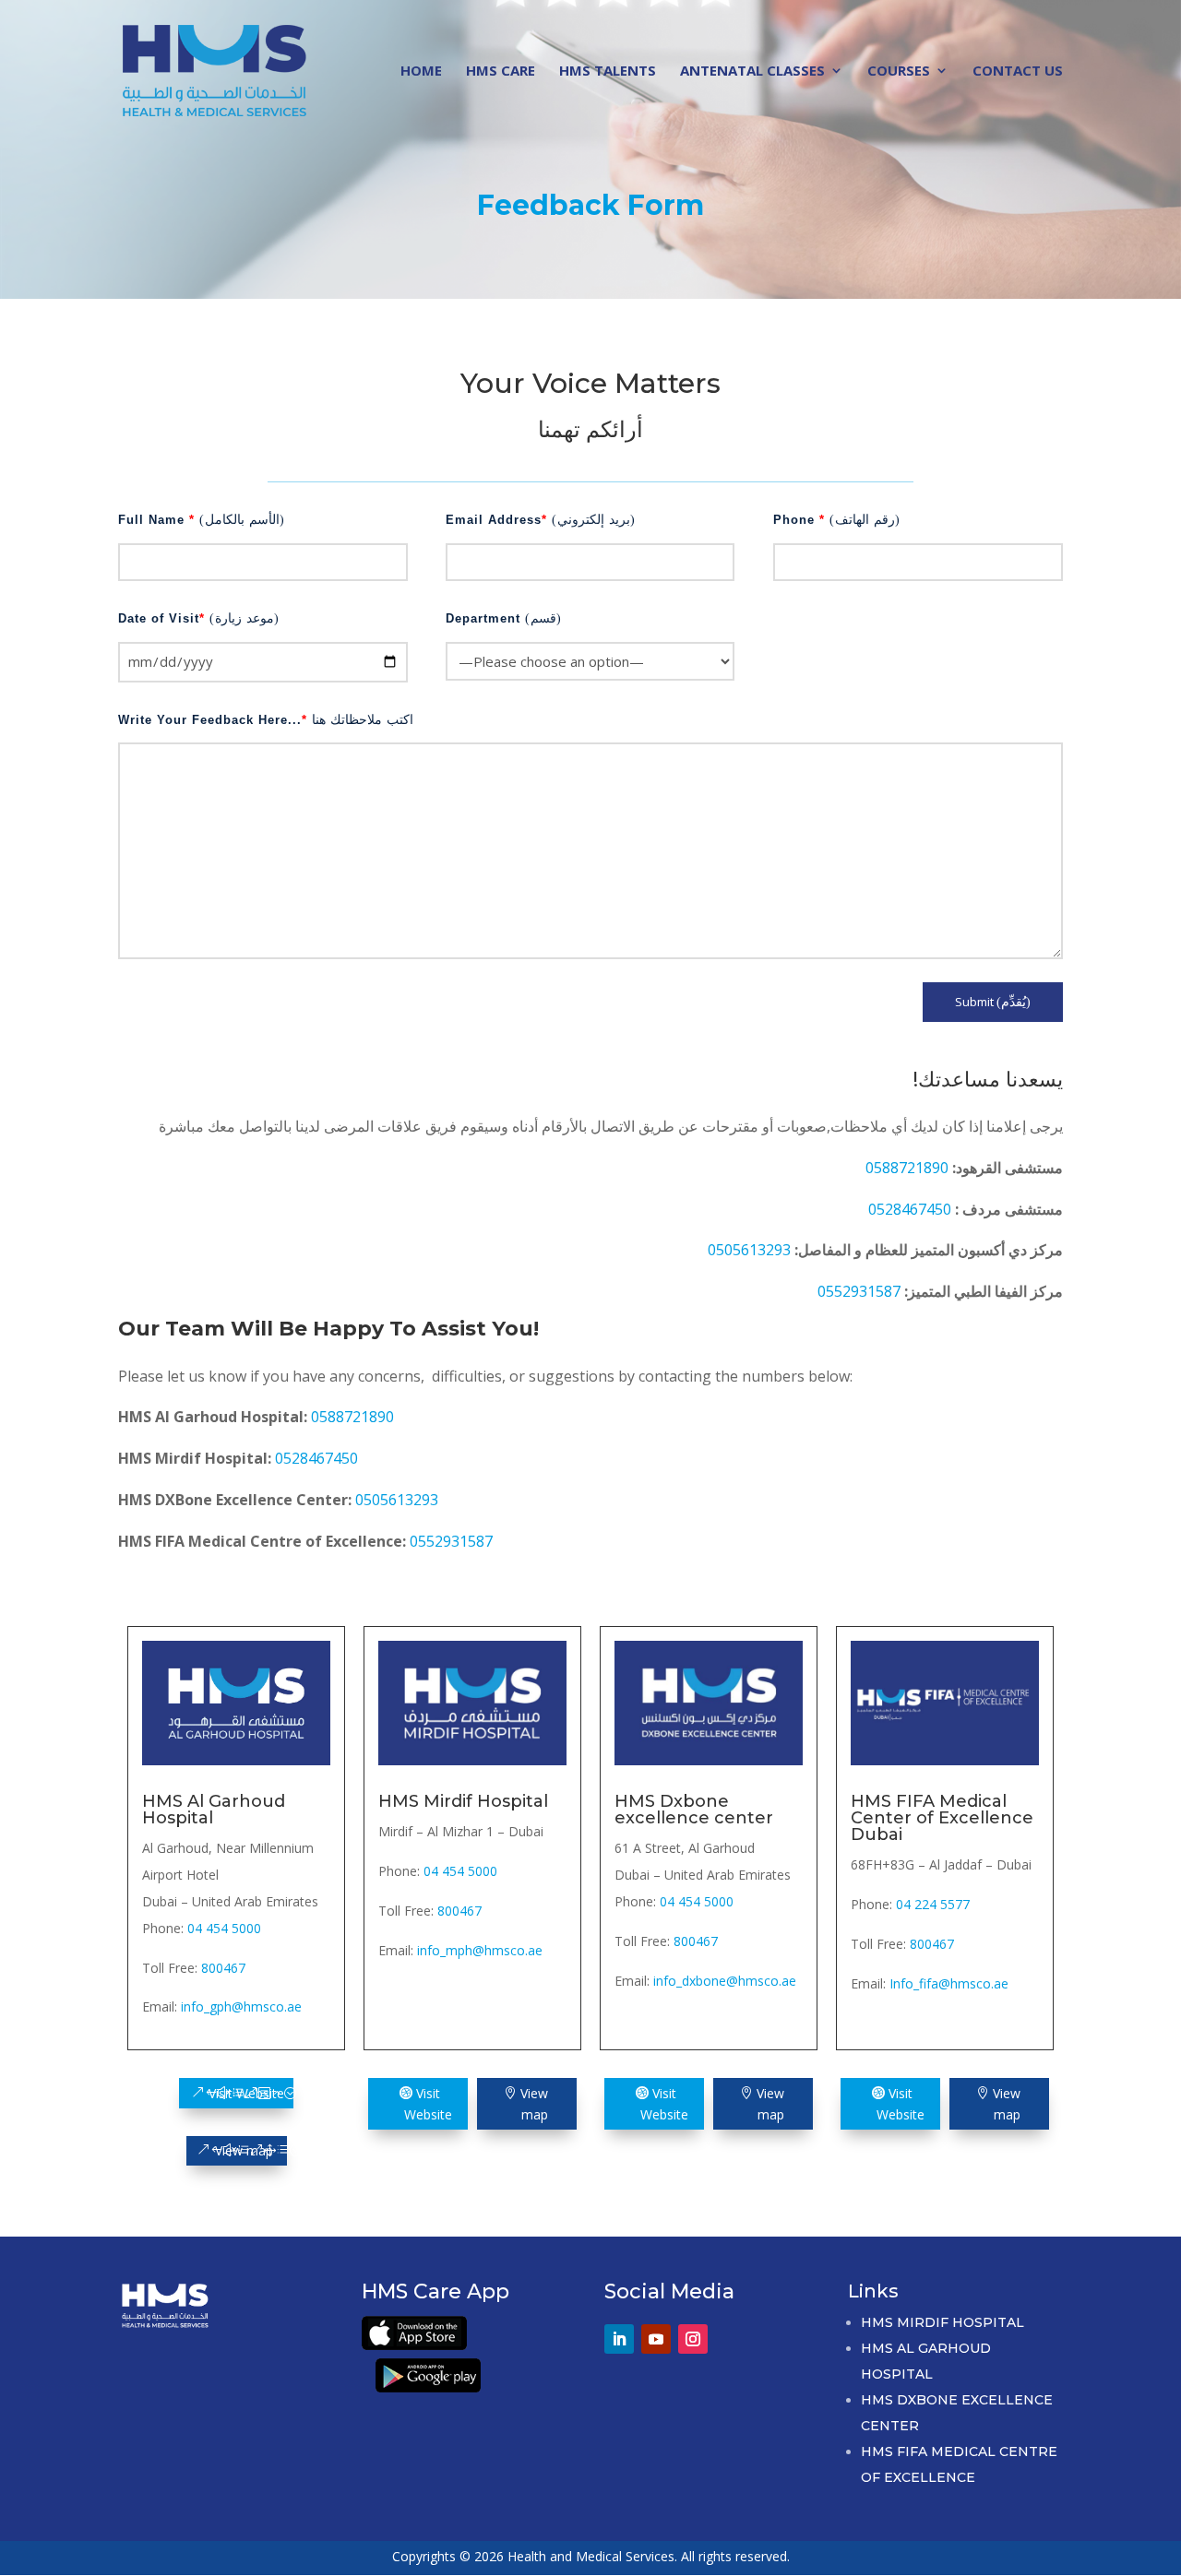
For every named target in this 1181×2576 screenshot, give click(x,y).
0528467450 (912, 1209)
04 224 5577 (933, 1904)
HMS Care (501, 71)
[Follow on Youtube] (656, 2339)
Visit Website (246, 2093)
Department (504, 618)
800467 (223, 1968)
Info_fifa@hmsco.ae (949, 1983)
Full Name (202, 520)
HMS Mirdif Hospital (942, 2322)
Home (421, 71)
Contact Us (1018, 71)
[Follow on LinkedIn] (619, 2339)
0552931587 (861, 1291)
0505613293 (751, 1250)
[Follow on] (730, 2331)
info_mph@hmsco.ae (480, 1950)
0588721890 (909, 1168)
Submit (993, 1002)
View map (244, 2150)
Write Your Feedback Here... (266, 720)
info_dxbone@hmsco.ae (725, 1981)
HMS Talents (608, 71)
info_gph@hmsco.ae (241, 2006)
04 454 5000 (224, 1928)
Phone (837, 520)
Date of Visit (199, 618)
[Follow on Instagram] (693, 2339)
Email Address (541, 520)
